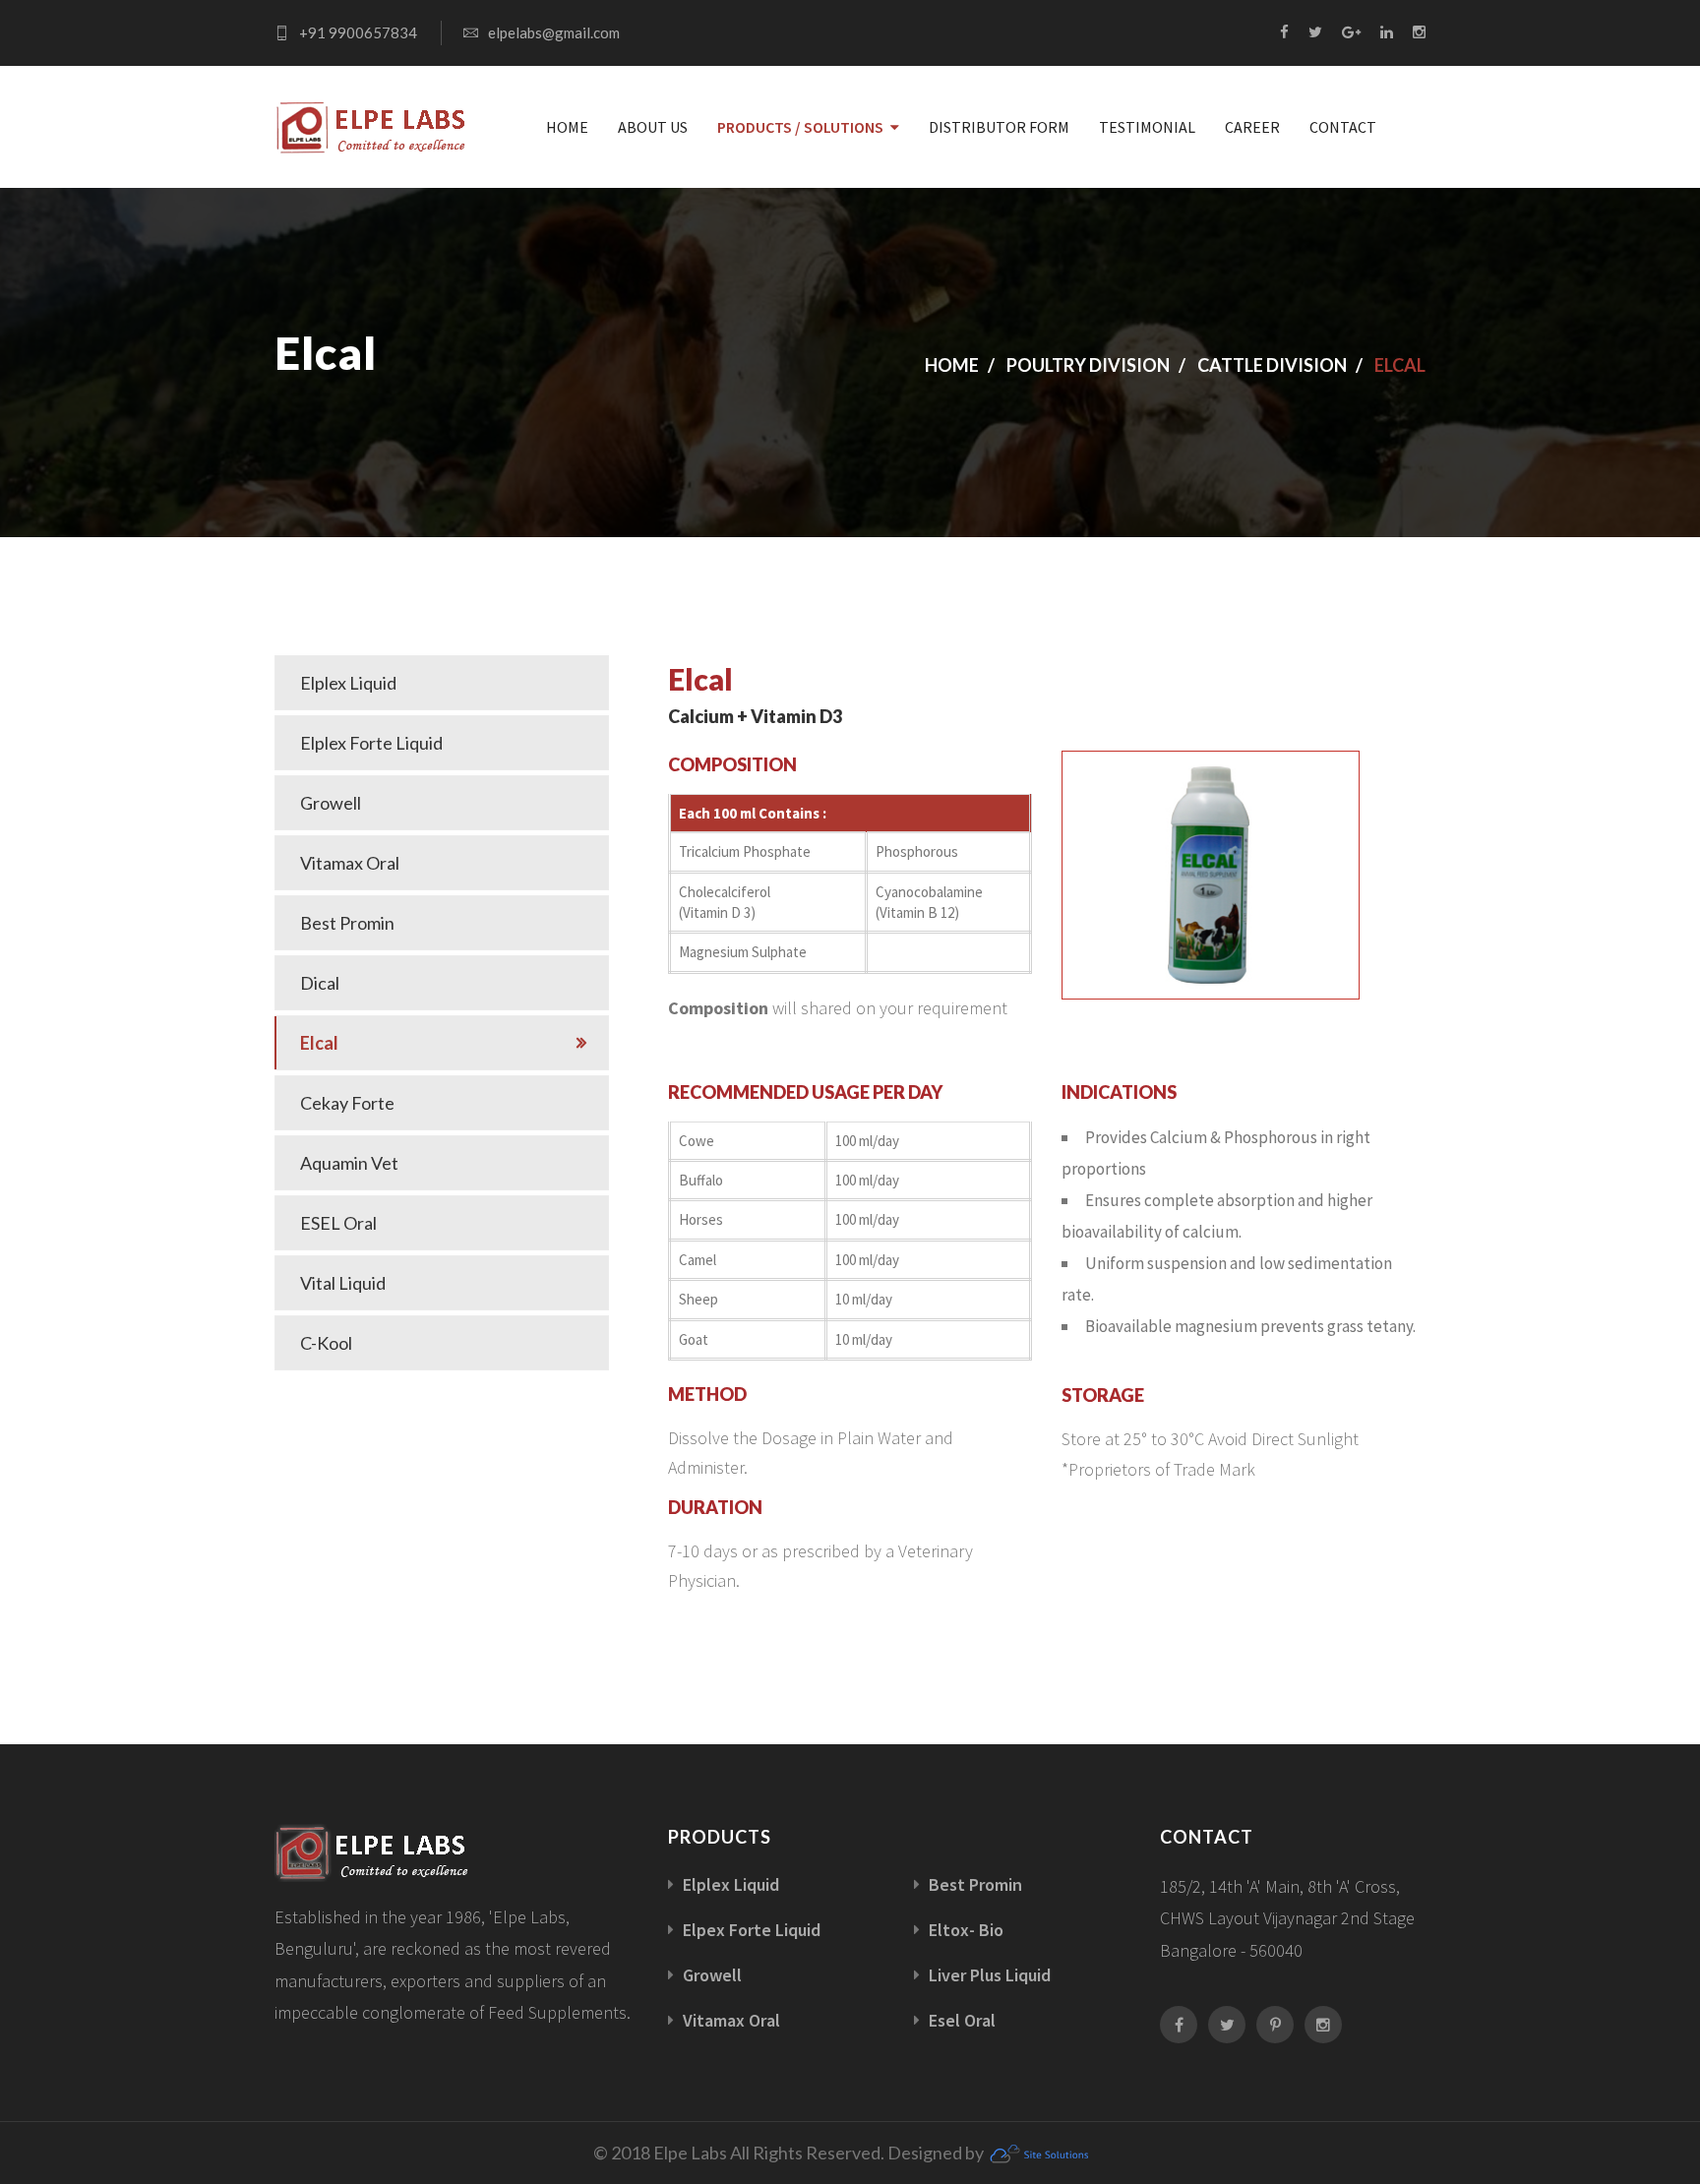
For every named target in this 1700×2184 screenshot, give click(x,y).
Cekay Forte (347, 1103)
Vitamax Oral (350, 863)
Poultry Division (1088, 365)
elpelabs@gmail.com (554, 32)
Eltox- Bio (966, 1930)
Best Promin (347, 923)
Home (567, 127)
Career (1252, 127)
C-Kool (326, 1343)
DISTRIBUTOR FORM (999, 127)
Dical (320, 983)
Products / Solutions (800, 127)
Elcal (319, 1043)
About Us (653, 127)
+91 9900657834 (358, 32)
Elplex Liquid (348, 683)
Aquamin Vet (349, 1163)
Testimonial (1147, 127)
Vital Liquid (343, 1283)
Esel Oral (962, 2020)
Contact (1343, 127)
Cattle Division (1272, 365)
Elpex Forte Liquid (752, 1930)
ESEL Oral (338, 1223)
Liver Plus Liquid (990, 1975)
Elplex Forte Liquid (371, 743)
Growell (331, 803)
